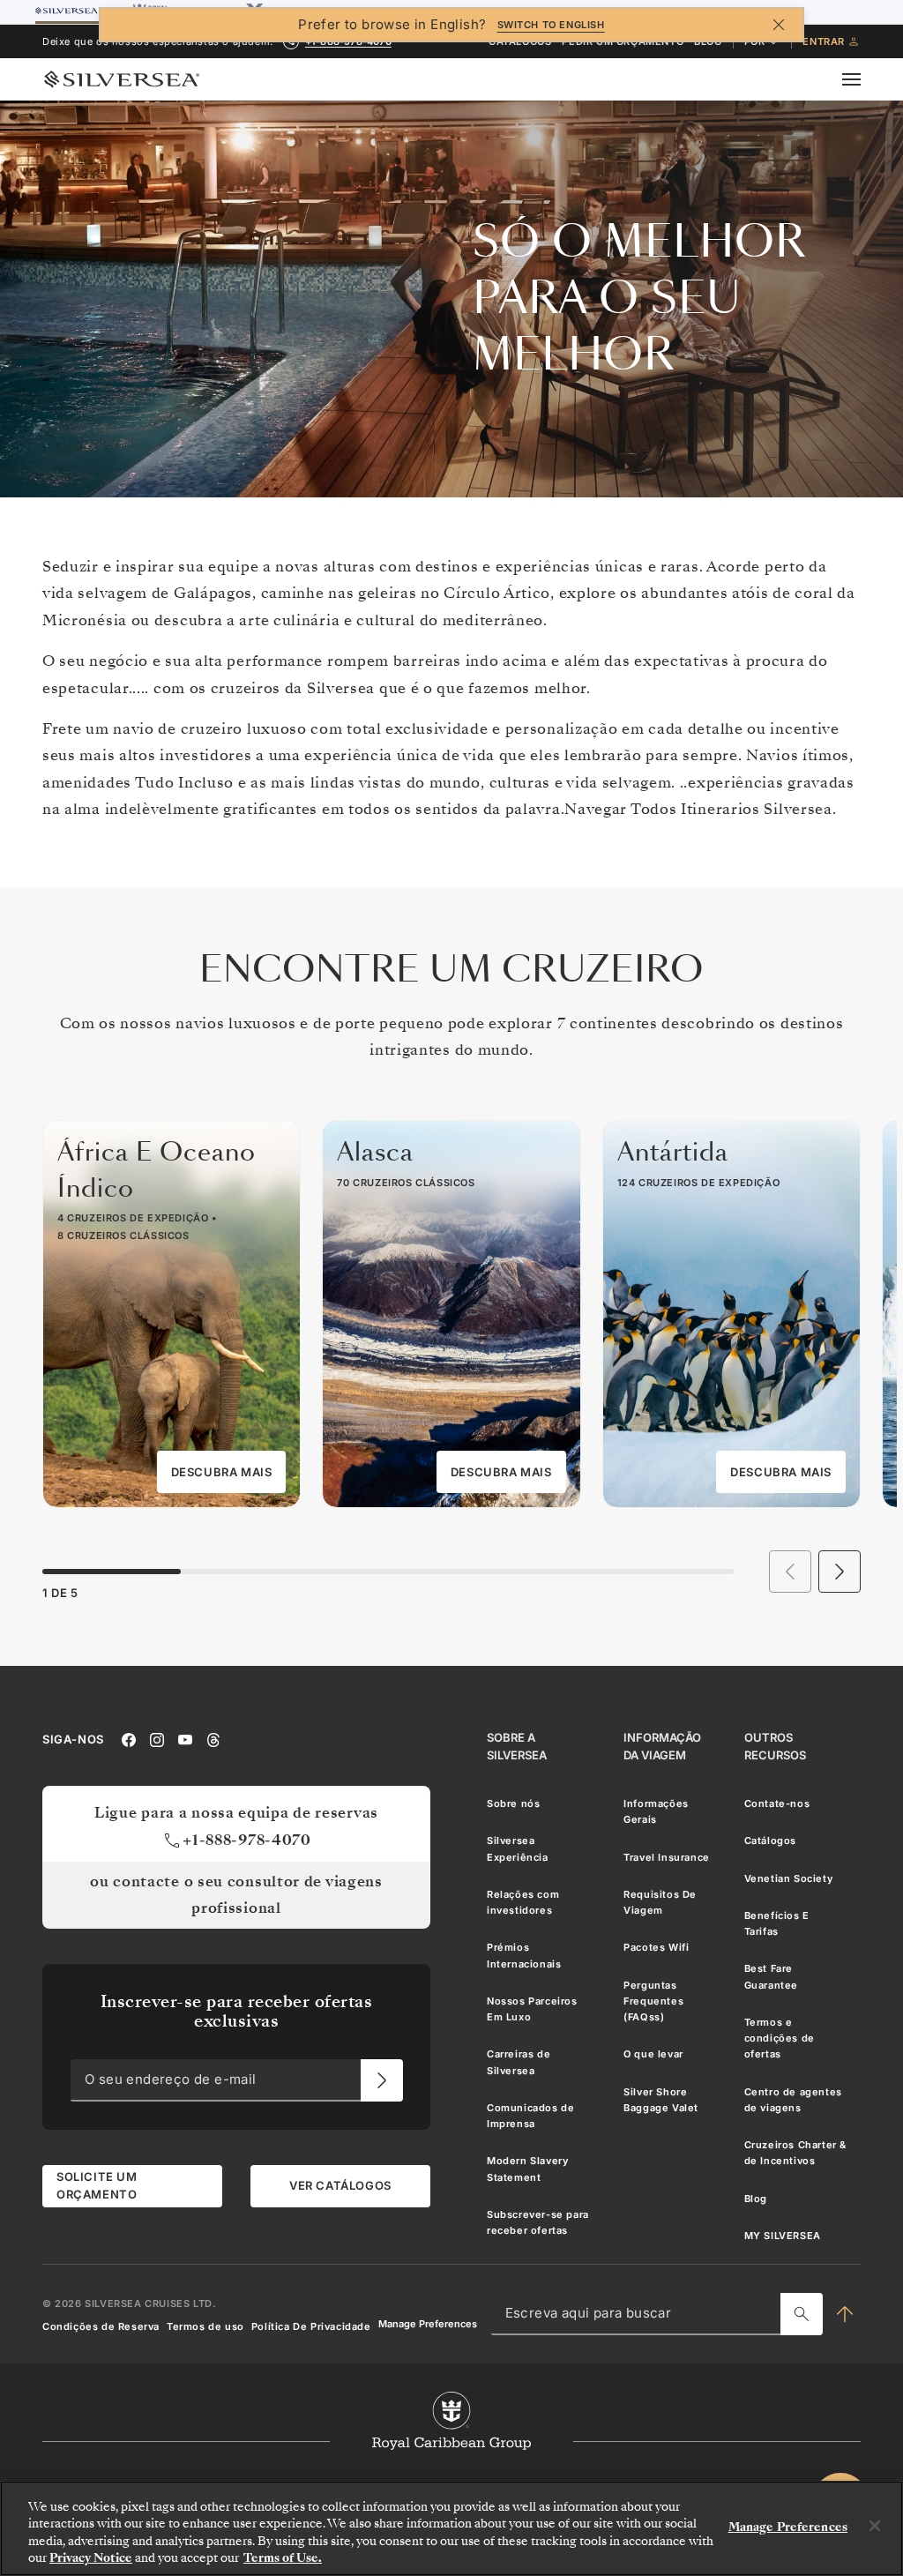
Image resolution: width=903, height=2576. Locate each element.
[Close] (875, 2526)
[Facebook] (129, 1739)
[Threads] (213, 1739)
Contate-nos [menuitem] (777, 1803)
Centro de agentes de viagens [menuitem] (793, 2100)
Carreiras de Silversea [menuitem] (519, 2062)
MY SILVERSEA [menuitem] (783, 2236)
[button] (840, 1572)
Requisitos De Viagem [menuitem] (660, 1902)
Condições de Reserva (101, 2326)
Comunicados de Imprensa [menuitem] (530, 2116)
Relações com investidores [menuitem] (523, 1902)
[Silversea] (122, 79)
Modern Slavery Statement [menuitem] (527, 2169)
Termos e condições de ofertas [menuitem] (780, 2038)
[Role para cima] (845, 2314)
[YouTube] (185, 1739)
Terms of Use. (283, 2558)
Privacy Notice (91, 2558)
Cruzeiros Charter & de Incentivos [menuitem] (795, 2153)
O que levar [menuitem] (653, 2054)
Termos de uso (205, 2326)
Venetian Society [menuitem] (789, 1878)
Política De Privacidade (311, 2326)
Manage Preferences (428, 2324)
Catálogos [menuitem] (770, 1841)
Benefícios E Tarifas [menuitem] (777, 1923)
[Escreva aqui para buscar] (802, 2314)
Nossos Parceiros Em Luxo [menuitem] (532, 2009)
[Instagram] (157, 1739)
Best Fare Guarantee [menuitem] (771, 1976)
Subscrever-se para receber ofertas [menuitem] (538, 2222)
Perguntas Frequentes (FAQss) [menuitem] (653, 2001)
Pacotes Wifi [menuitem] (656, 1947)
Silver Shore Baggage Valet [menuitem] (661, 2100)
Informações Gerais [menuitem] (656, 1811)
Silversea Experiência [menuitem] (518, 1848)
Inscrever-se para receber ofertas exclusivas (237, 2011)
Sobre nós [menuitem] (513, 1803)
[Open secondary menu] (862, 79)
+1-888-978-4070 (247, 1840)
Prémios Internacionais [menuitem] (524, 1955)
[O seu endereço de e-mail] (382, 2080)
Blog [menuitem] (756, 2199)
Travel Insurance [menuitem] (667, 1856)
